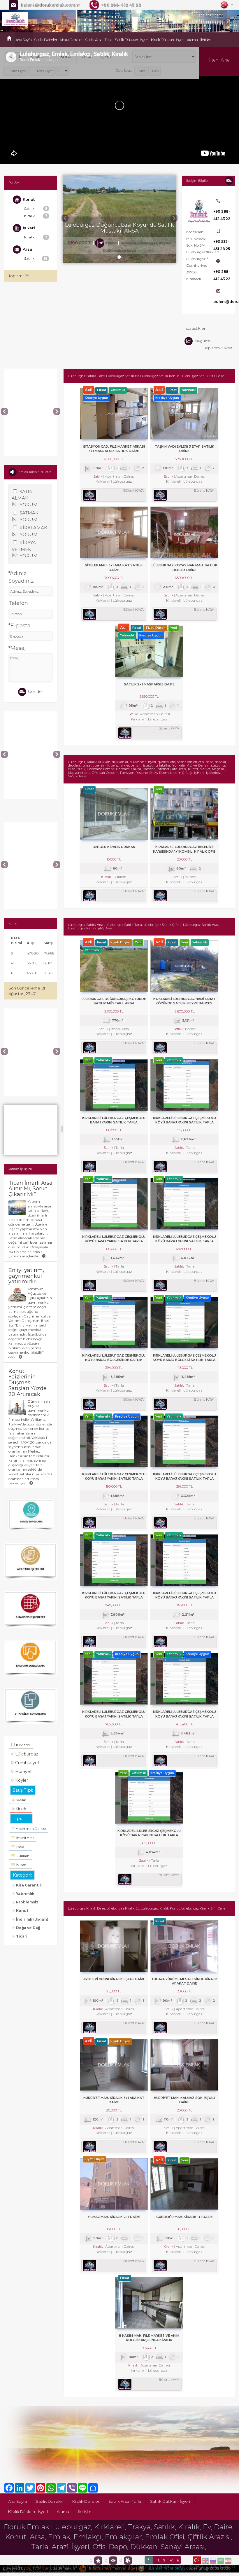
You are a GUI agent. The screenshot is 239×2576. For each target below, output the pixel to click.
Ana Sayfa (23, 40)
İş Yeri (106, 57)
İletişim (206, 40)
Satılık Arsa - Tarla (99, 40)
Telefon (18, 603)
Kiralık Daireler (71, 40)
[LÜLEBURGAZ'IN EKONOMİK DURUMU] (30, 1107)
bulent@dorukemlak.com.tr (50, 5)
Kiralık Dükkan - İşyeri (168, 40)
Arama (192, 40)
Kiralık (37, 57)
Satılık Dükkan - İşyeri (132, 40)
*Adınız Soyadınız (21, 577)
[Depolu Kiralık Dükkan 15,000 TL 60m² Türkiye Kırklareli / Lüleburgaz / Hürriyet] (30, 714)
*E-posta (20, 626)
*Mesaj (17, 648)
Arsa (87, 57)
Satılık (15, 57)
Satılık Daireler (46, 40)
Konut (67, 57)
